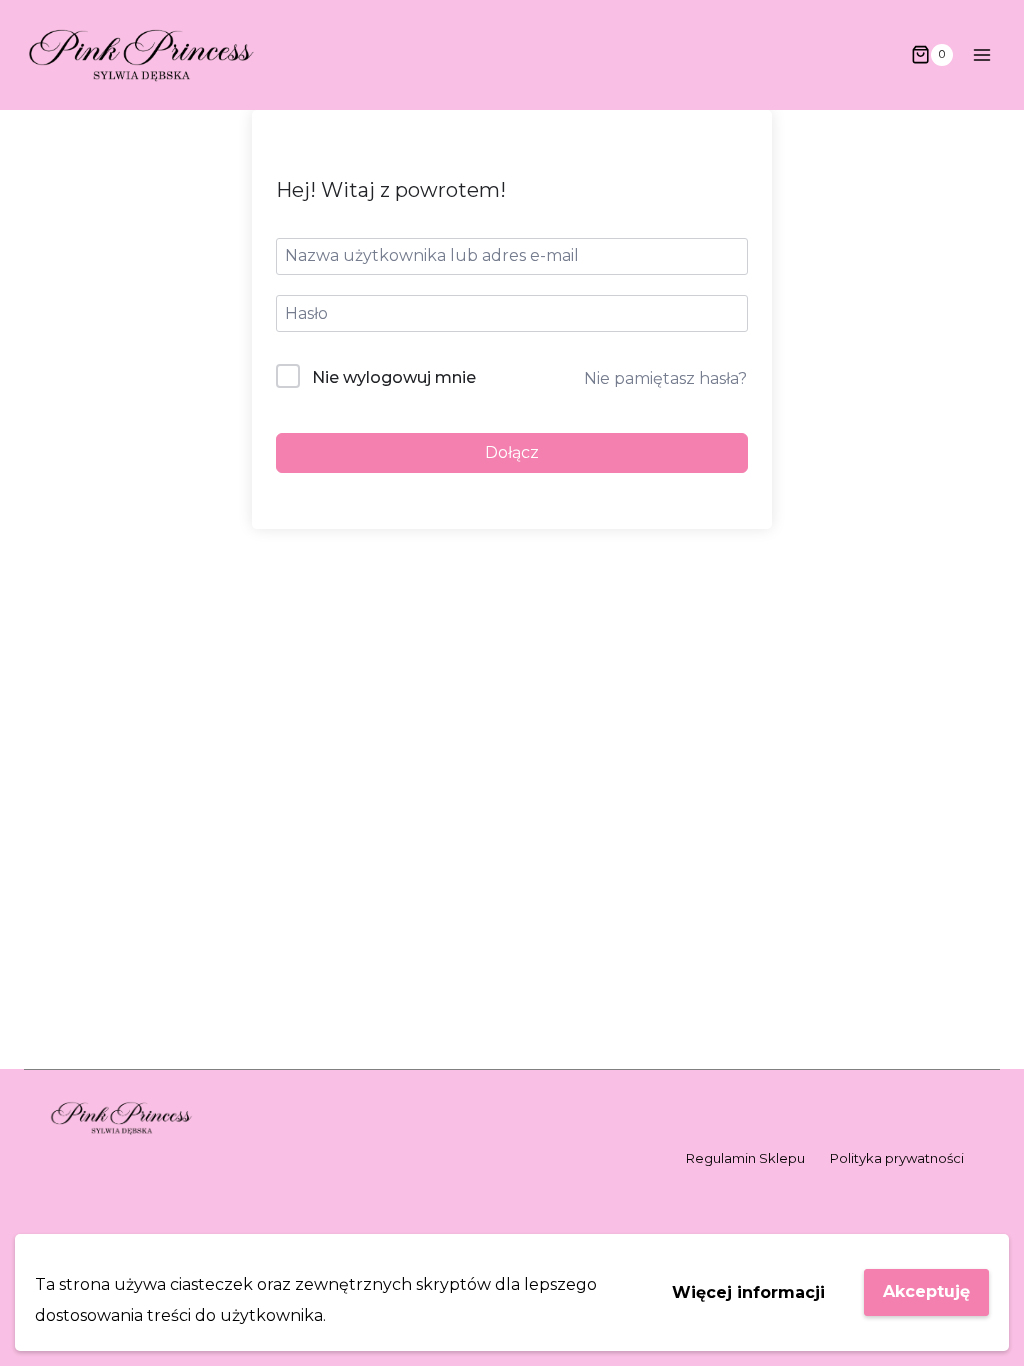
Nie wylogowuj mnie (394, 377)
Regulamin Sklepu (745, 1158)
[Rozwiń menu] (981, 54)
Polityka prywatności (897, 1158)
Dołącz (512, 452)
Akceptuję (926, 1291)
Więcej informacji (748, 1292)
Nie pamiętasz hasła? (665, 378)
